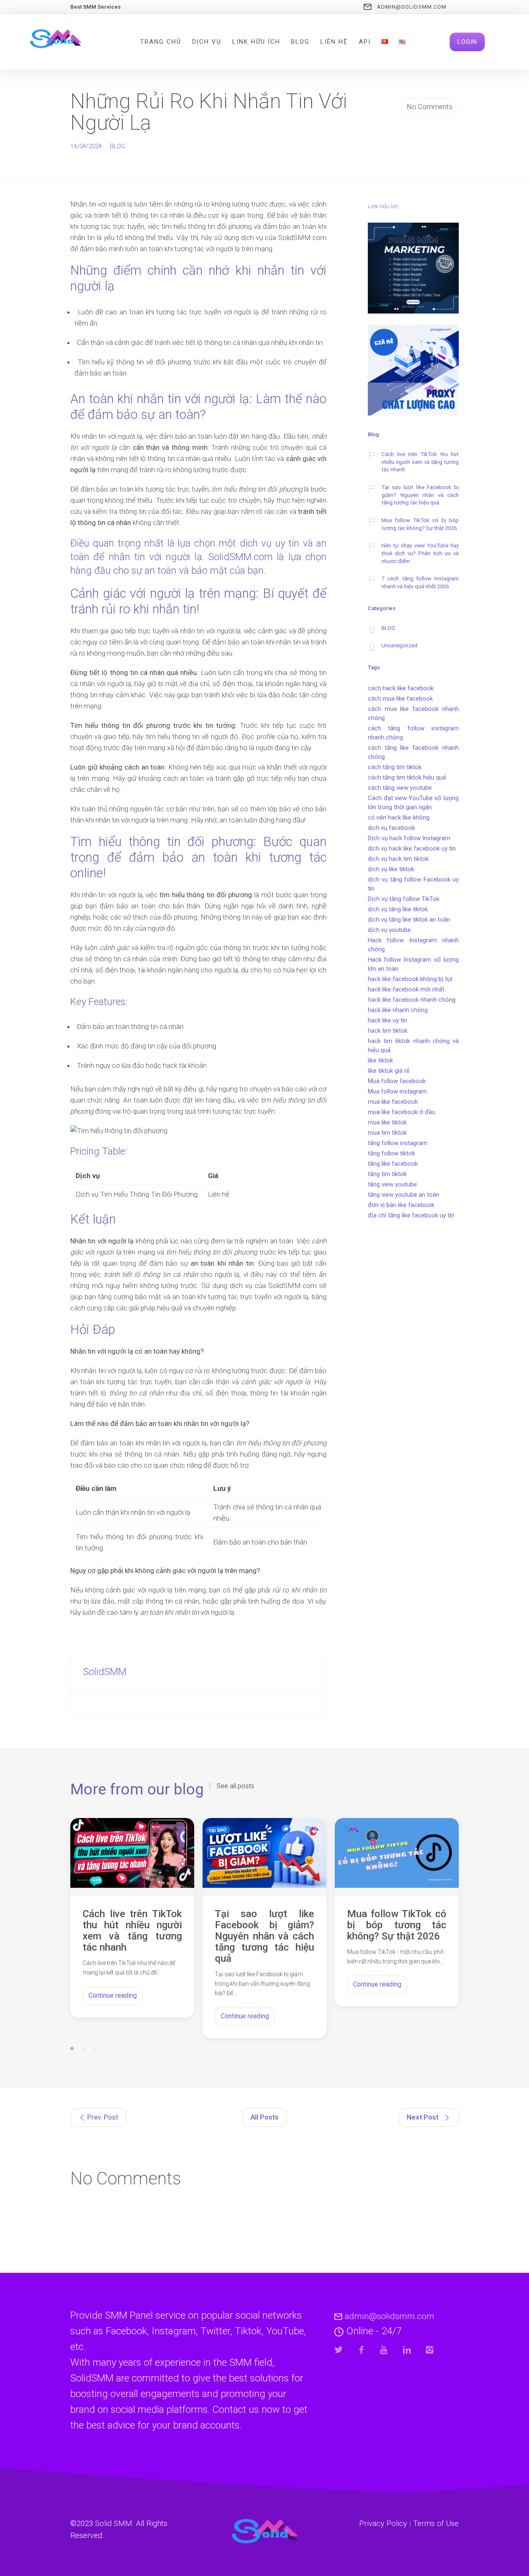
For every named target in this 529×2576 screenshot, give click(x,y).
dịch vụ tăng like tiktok (398, 909)
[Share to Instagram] (430, 2350)
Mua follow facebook (397, 1081)
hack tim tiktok (388, 1031)
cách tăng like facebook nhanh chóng (413, 752)
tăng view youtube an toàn (404, 1195)
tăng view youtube (392, 1184)
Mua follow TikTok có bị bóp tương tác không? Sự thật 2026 (420, 524)
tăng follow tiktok (391, 1153)
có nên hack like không (399, 817)
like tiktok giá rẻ (389, 1071)
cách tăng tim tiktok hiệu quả (407, 777)
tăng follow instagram (398, 1143)
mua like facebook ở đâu (402, 1112)
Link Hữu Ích (256, 42)
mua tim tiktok (387, 1133)
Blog (300, 42)
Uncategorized (399, 645)
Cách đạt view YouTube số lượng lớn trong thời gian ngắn (413, 803)
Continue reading (113, 1995)
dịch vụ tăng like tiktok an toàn (409, 920)
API (365, 42)
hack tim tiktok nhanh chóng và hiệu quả (413, 1046)
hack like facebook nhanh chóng (412, 1000)
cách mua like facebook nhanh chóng (413, 713)
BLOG (118, 146)
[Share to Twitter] (339, 2350)
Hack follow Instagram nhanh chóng (413, 945)
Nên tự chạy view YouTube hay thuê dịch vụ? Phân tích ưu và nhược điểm (420, 553)
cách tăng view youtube (400, 788)
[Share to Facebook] (361, 2350)
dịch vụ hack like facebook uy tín (412, 848)
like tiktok (380, 1060)
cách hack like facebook (401, 688)
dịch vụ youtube (389, 930)
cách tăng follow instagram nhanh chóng (413, 733)
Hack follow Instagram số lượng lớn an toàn (413, 964)
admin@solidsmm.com (412, 7)
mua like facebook (393, 1102)
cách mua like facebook (400, 699)
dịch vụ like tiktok (391, 869)
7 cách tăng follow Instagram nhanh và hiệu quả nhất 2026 (420, 582)
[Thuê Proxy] (413, 372)
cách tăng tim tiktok (395, 767)
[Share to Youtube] (384, 2350)
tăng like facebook (393, 1164)
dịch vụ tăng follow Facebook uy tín (413, 884)
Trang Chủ (161, 42)
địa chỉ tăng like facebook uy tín (411, 1215)
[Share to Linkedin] (407, 2350)
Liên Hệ (334, 42)
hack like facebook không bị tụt (410, 979)
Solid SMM (114, 2524)
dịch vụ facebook (391, 828)
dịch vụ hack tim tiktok (398, 859)
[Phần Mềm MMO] (413, 270)
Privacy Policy (383, 2524)
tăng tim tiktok (387, 1174)
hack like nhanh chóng (398, 1010)
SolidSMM (105, 1672)
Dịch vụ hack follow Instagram (409, 838)
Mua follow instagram (397, 1091)
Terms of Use (436, 2524)
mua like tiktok (387, 1122)
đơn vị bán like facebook (401, 1205)
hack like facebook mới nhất (406, 989)
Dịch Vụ (207, 42)
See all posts (235, 1786)
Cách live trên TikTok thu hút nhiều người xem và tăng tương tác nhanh (420, 462)
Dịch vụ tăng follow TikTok (404, 899)
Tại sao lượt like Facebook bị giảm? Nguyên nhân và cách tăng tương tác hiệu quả (420, 495)
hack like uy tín (387, 1020)
